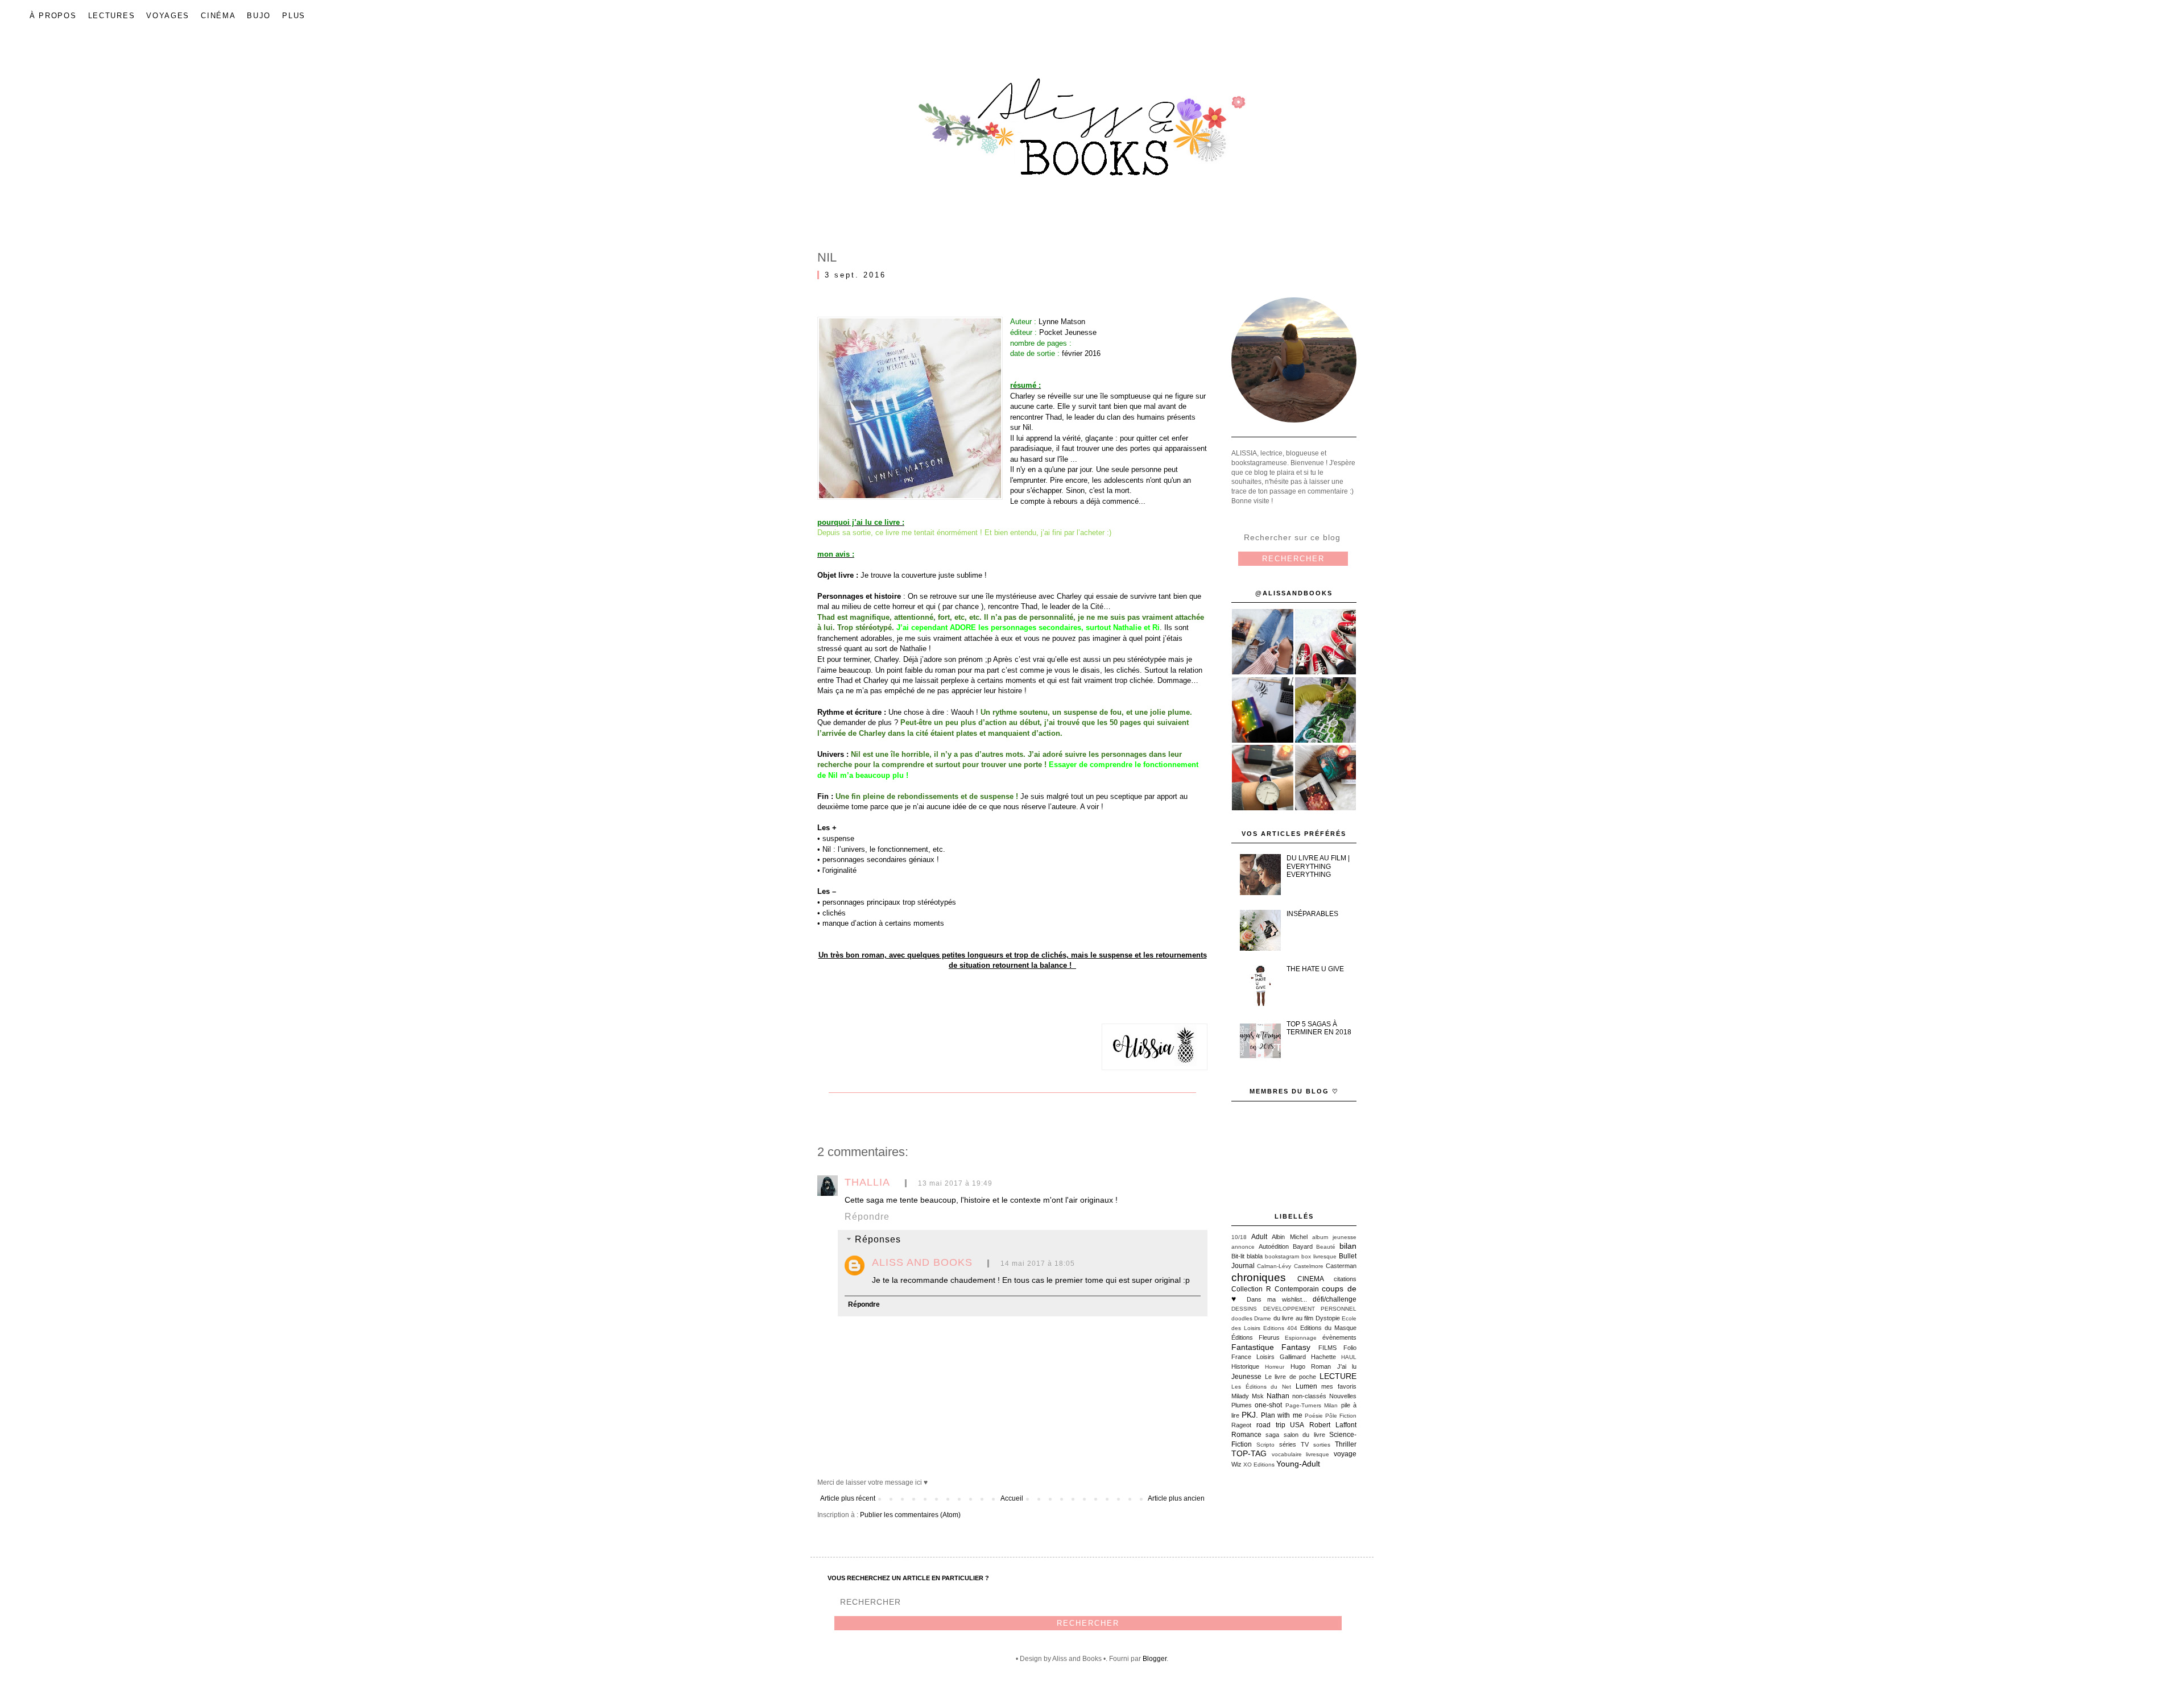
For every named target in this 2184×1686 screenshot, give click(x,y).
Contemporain (1297, 1289)
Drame (1263, 1318)
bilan (1348, 1246)
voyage (1345, 1454)
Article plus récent (848, 1498)
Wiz (1236, 1464)
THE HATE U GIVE (1315, 969)
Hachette (1323, 1357)
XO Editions (1259, 1465)
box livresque (1319, 1256)
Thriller (1346, 1444)
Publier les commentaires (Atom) (910, 1515)
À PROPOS (53, 16)
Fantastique (1253, 1347)
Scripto (1265, 1445)
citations (1345, 1279)
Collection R (1251, 1289)
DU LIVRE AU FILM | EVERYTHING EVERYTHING (1318, 866)
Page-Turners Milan (1312, 1405)
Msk (1258, 1396)
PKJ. (1250, 1415)
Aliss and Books (922, 1262)
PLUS (294, 16)
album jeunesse (1334, 1237)
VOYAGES (168, 16)
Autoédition (1274, 1246)
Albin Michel (1289, 1237)
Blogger (1155, 1659)
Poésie (1314, 1416)
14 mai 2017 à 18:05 (1038, 1264)
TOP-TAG (1249, 1453)
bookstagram (1282, 1256)
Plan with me (1281, 1415)
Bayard (1303, 1246)
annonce (1243, 1247)
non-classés (1309, 1396)
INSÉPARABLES (1312, 914)
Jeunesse (1246, 1377)
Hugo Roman (1311, 1366)
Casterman (1341, 1266)
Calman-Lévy (1274, 1266)
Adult (1259, 1237)
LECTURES (112, 16)
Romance (1246, 1435)
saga (1272, 1435)
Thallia (867, 1182)
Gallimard (1293, 1357)
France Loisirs (1253, 1357)
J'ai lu (1347, 1366)
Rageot (1241, 1425)
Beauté (1326, 1247)
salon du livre (1304, 1435)
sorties (1322, 1445)
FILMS (1327, 1348)
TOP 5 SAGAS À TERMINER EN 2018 (1319, 1028)
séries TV (1294, 1444)
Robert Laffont (1333, 1425)
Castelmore (1309, 1266)
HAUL (1349, 1357)
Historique (1245, 1366)
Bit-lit (1238, 1256)
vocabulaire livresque (1301, 1454)
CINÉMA (218, 16)
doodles (1242, 1318)
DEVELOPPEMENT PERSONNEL (1310, 1309)
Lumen (1306, 1386)
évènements (1339, 1337)
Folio (1350, 1348)
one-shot (1268, 1405)
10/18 (1239, 1237)
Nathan (1278, 1396)
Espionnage (1301, 1338)
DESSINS (1244, 1309)
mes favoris (1339, 1386)
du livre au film (1293, 1318)
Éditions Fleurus (1256, 1337)
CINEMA (1311, 1279)
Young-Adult (1298, 1464)
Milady (1240, 1396)
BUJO (259, 16)
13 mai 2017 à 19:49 (955, 1183)
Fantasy (1296, 1347)
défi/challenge (1335, 1299)
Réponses (878, 1239)
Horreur (1275, 1367)
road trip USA (1281, 1425)
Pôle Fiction (1341, 1416)
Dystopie (1328, 1318)
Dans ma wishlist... (1277, 1299)
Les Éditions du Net (1261, 1387)
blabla (1255, 1256)
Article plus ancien (1176, 1498)
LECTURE (1338, 1376)
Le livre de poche (1291, 1377)
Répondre (867, 1217)
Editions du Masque (1328, 1328)
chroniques (1259, 1277)
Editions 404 (1280, 1328)
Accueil (1012, 1498)
